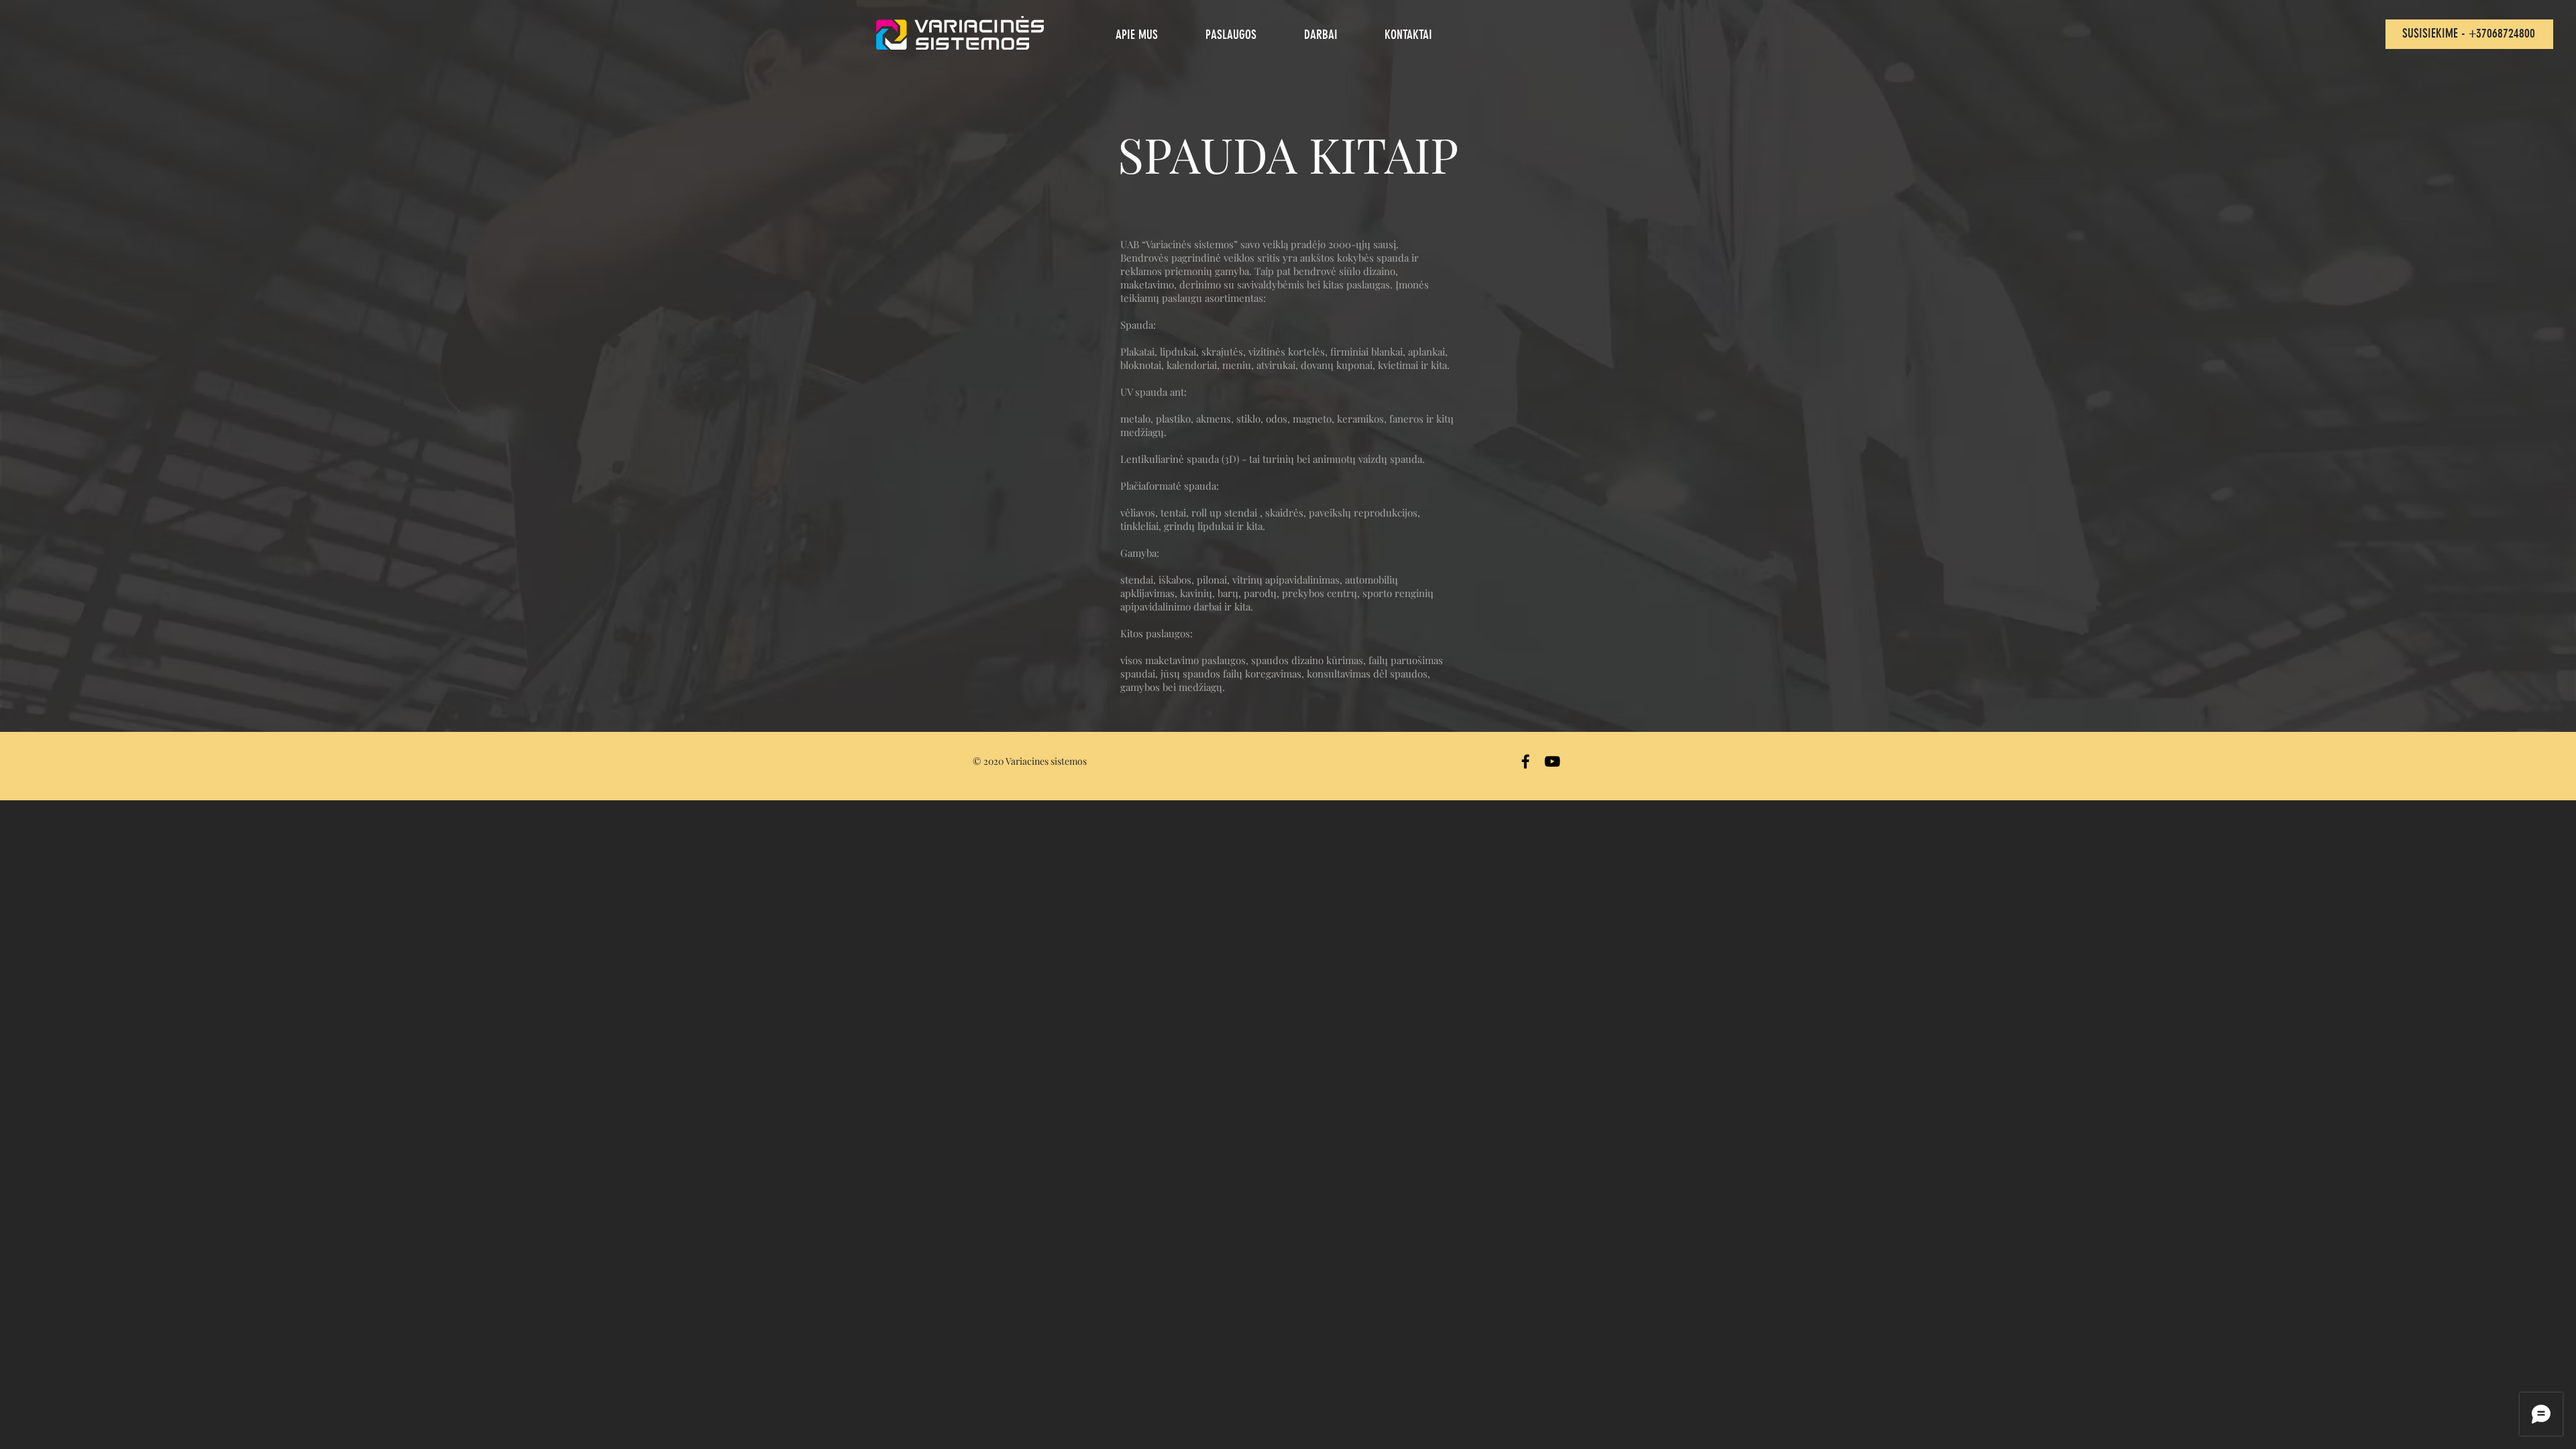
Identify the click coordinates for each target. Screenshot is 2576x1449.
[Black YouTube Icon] (1552, 761)
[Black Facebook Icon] (1525, 761)
